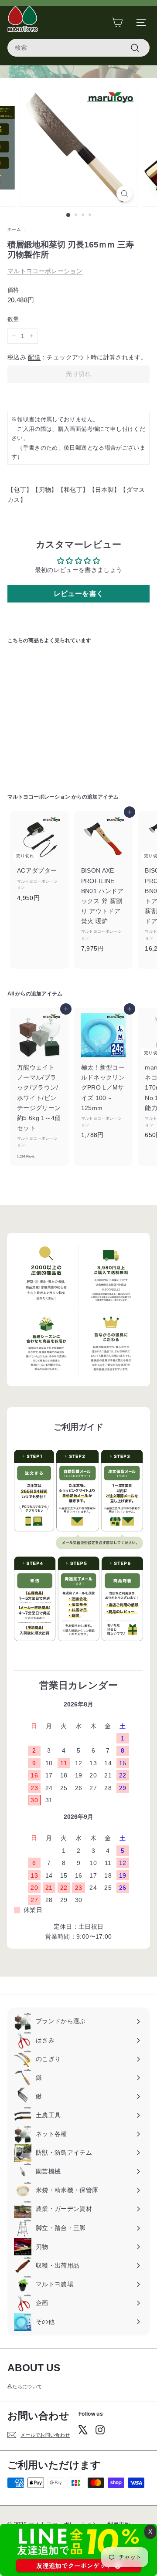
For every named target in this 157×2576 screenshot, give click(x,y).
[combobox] (78, 48)
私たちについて (25, 2386)
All (11, 994)
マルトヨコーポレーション (45, 271)
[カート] (117, 22)
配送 (34, 357)
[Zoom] (125, 194)
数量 (13, 319)
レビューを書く (78, 594)
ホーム (14, 229)
